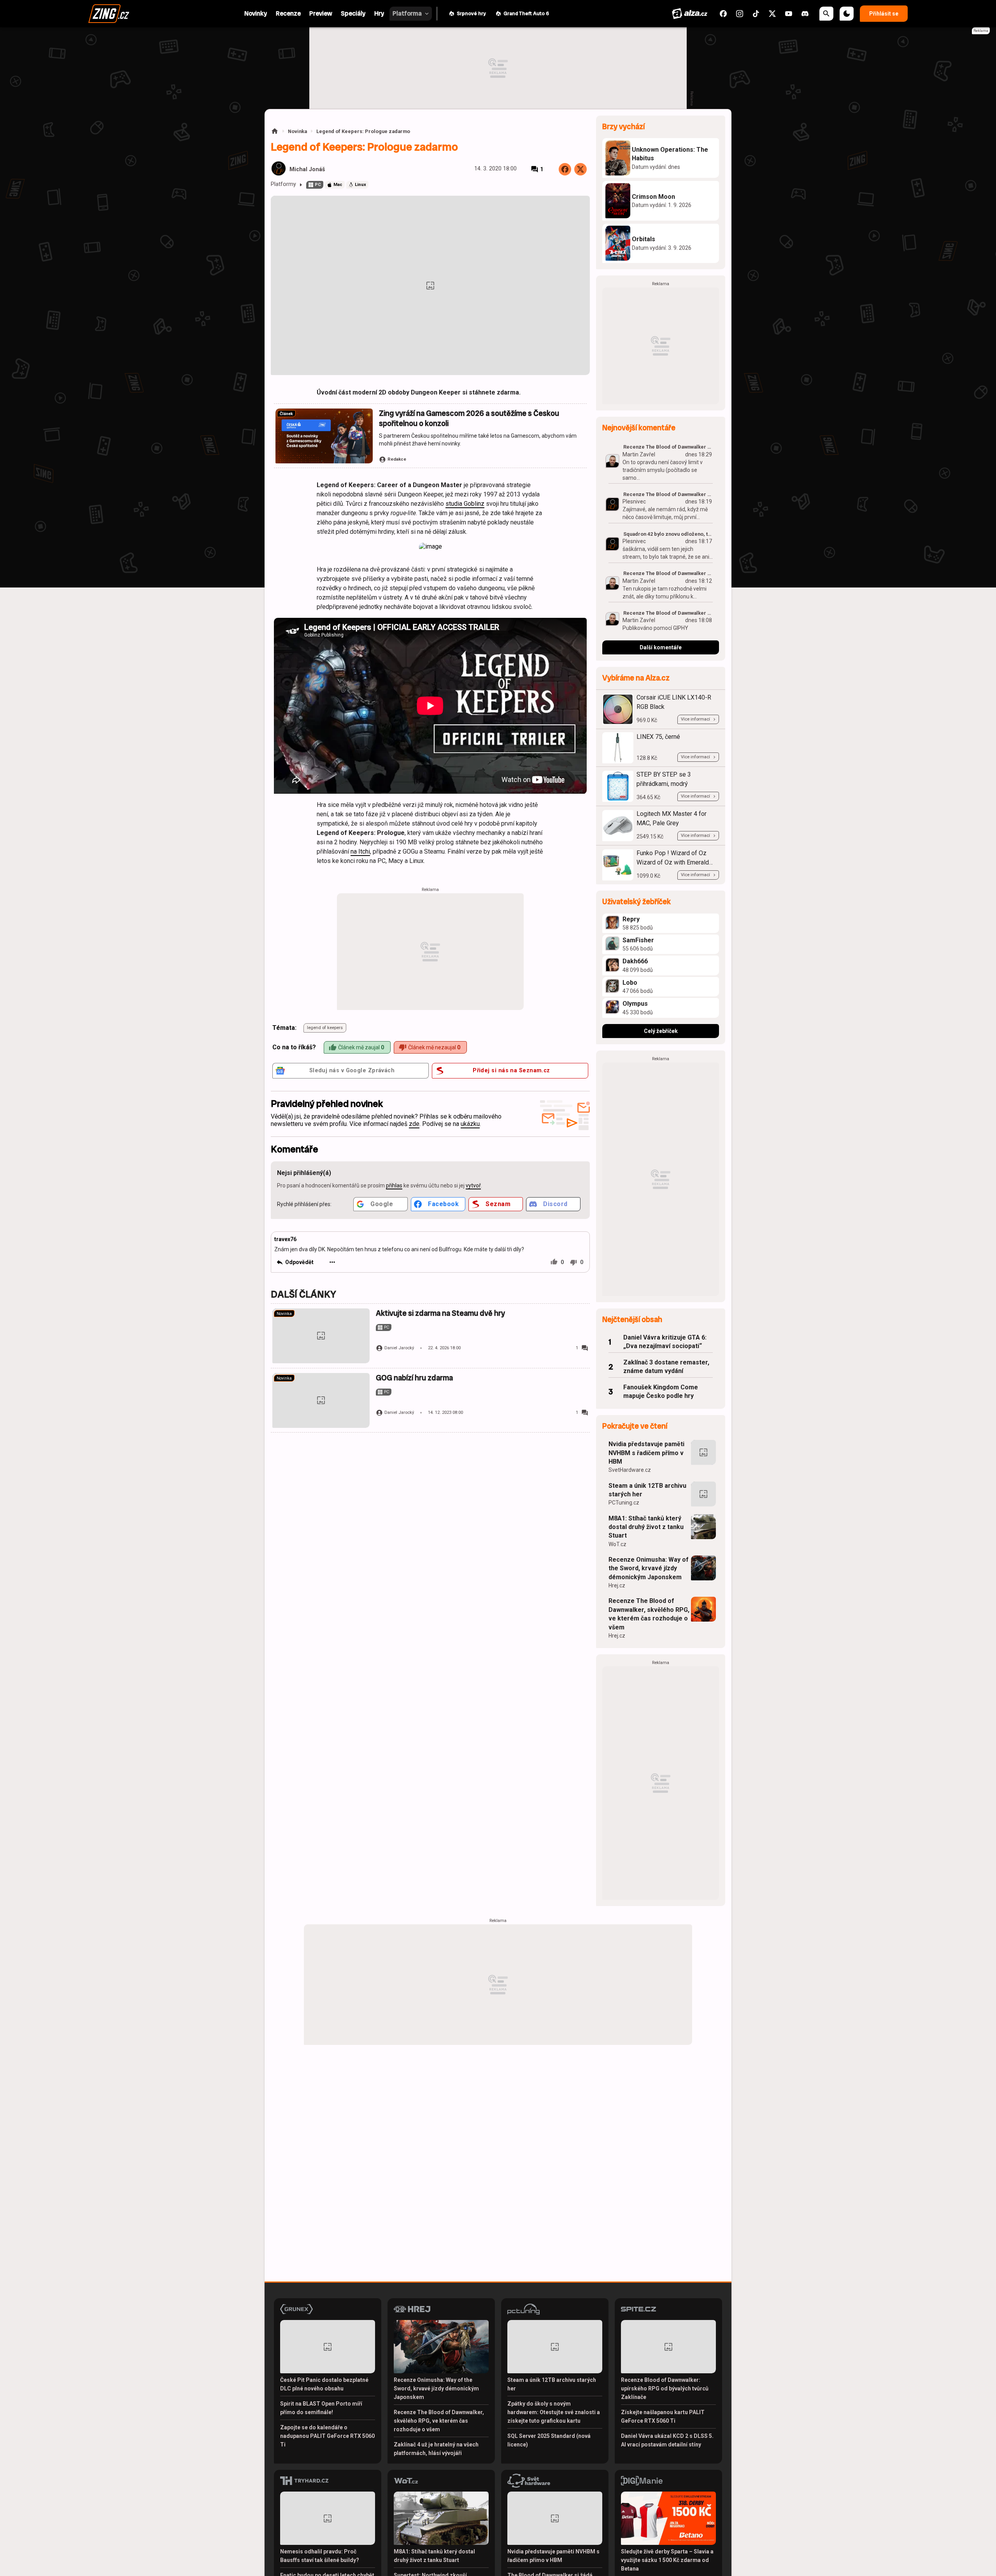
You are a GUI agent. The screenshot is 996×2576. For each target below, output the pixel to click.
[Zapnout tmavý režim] (847, 14)
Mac (338, 185)
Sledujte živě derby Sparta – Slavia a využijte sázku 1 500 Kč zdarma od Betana (667, 2560)
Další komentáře (661, 647)
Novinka (297, 131)
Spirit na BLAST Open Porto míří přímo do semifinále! (321, 2408)
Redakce (397, 459)
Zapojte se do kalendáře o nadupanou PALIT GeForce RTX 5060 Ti (327, 2436)
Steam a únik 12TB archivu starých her (647, 1490)
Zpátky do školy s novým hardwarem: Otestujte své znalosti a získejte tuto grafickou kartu (554, 2412)
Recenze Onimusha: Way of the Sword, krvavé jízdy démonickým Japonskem (649, 1568)
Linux (360, 185)
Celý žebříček (661, 1031)
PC (318, 185)
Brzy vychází (623, 127)
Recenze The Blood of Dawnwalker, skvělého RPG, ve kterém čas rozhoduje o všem (649, 1614)
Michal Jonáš (307, 169)
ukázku (470, 1124)
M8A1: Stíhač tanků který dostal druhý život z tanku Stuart (646, 1527)
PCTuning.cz (624, 1503)
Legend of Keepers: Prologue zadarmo (363, 131)
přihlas (394, 1185)
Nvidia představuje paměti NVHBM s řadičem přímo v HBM (646, 1453)
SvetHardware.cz (630, 1470)
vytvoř (473, 1185)
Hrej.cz (617, 1585)
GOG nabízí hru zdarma (414, 1378)
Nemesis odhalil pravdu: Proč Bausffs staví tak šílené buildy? (320, 2556)
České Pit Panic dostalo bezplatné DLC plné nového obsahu (324, 2384)
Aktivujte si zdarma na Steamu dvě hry (440, 1313)
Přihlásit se (884, 14)
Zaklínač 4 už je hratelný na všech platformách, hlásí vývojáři (436, 2449)
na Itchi (360, 851)
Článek (286, 414)
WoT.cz (617, 1544)
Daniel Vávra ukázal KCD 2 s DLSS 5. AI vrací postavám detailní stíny (667, 2440)
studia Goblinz (465, 504)
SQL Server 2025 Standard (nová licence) (549, 2440)
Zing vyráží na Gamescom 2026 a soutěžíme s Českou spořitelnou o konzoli (469, 418)
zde (414, 1124)
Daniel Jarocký (399, 1348)
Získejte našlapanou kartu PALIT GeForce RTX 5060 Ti (663, 2416)
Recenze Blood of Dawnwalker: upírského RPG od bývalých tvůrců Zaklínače (665, 2388)
